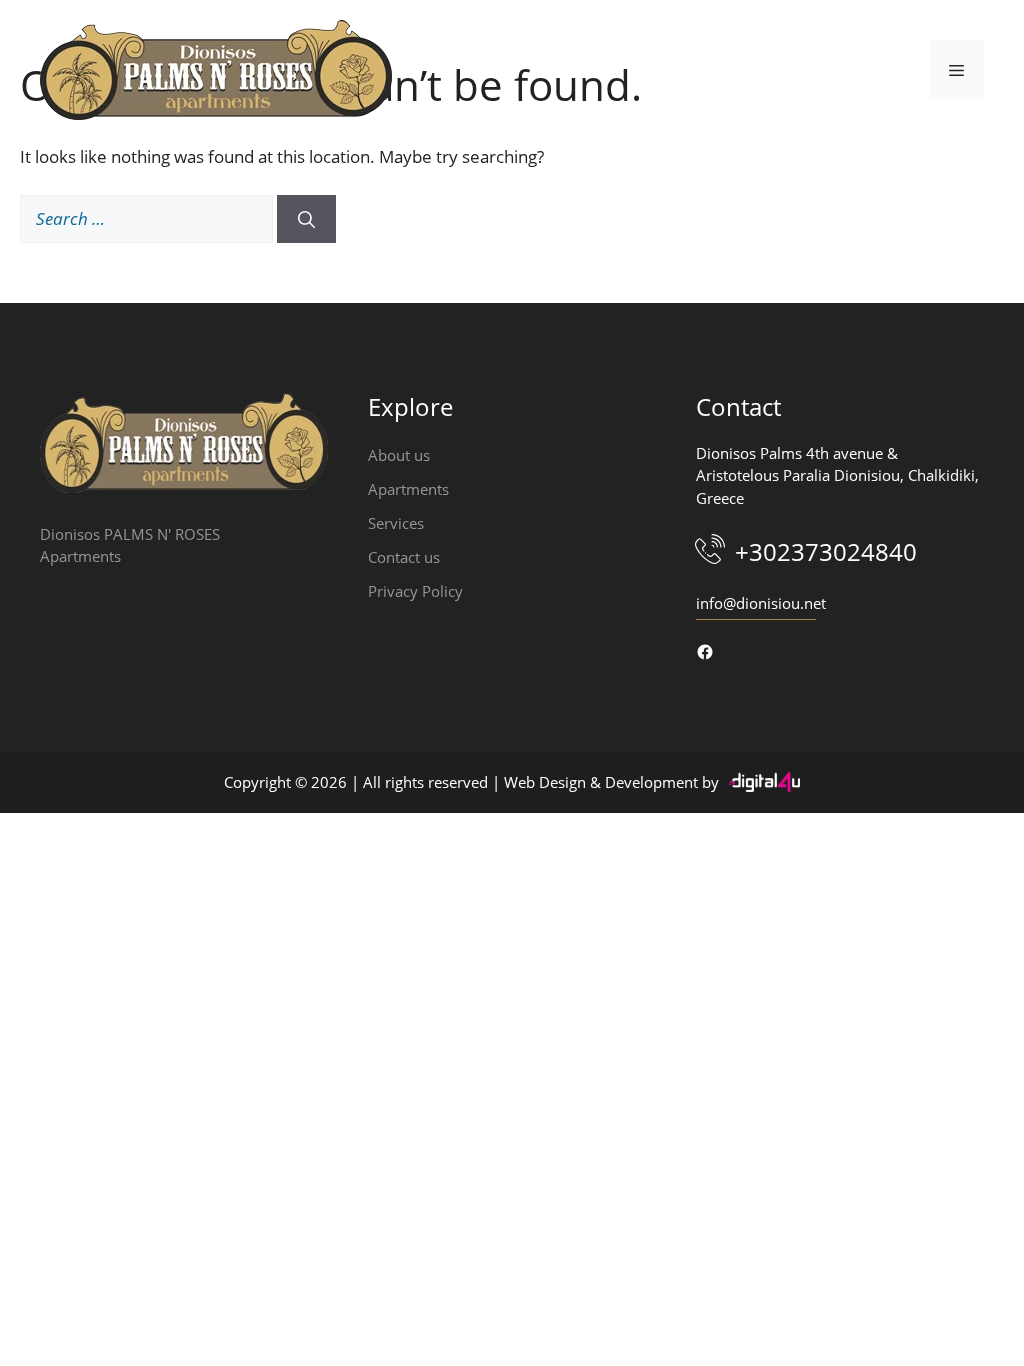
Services (396, 523)
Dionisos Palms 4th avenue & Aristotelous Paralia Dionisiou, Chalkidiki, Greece (837, 475)
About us (399, 455)
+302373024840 (826, 551)
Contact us (404, 557)
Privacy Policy (415, 591)
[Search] (306, 219)
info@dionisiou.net (761, 603)
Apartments (408, 489)
